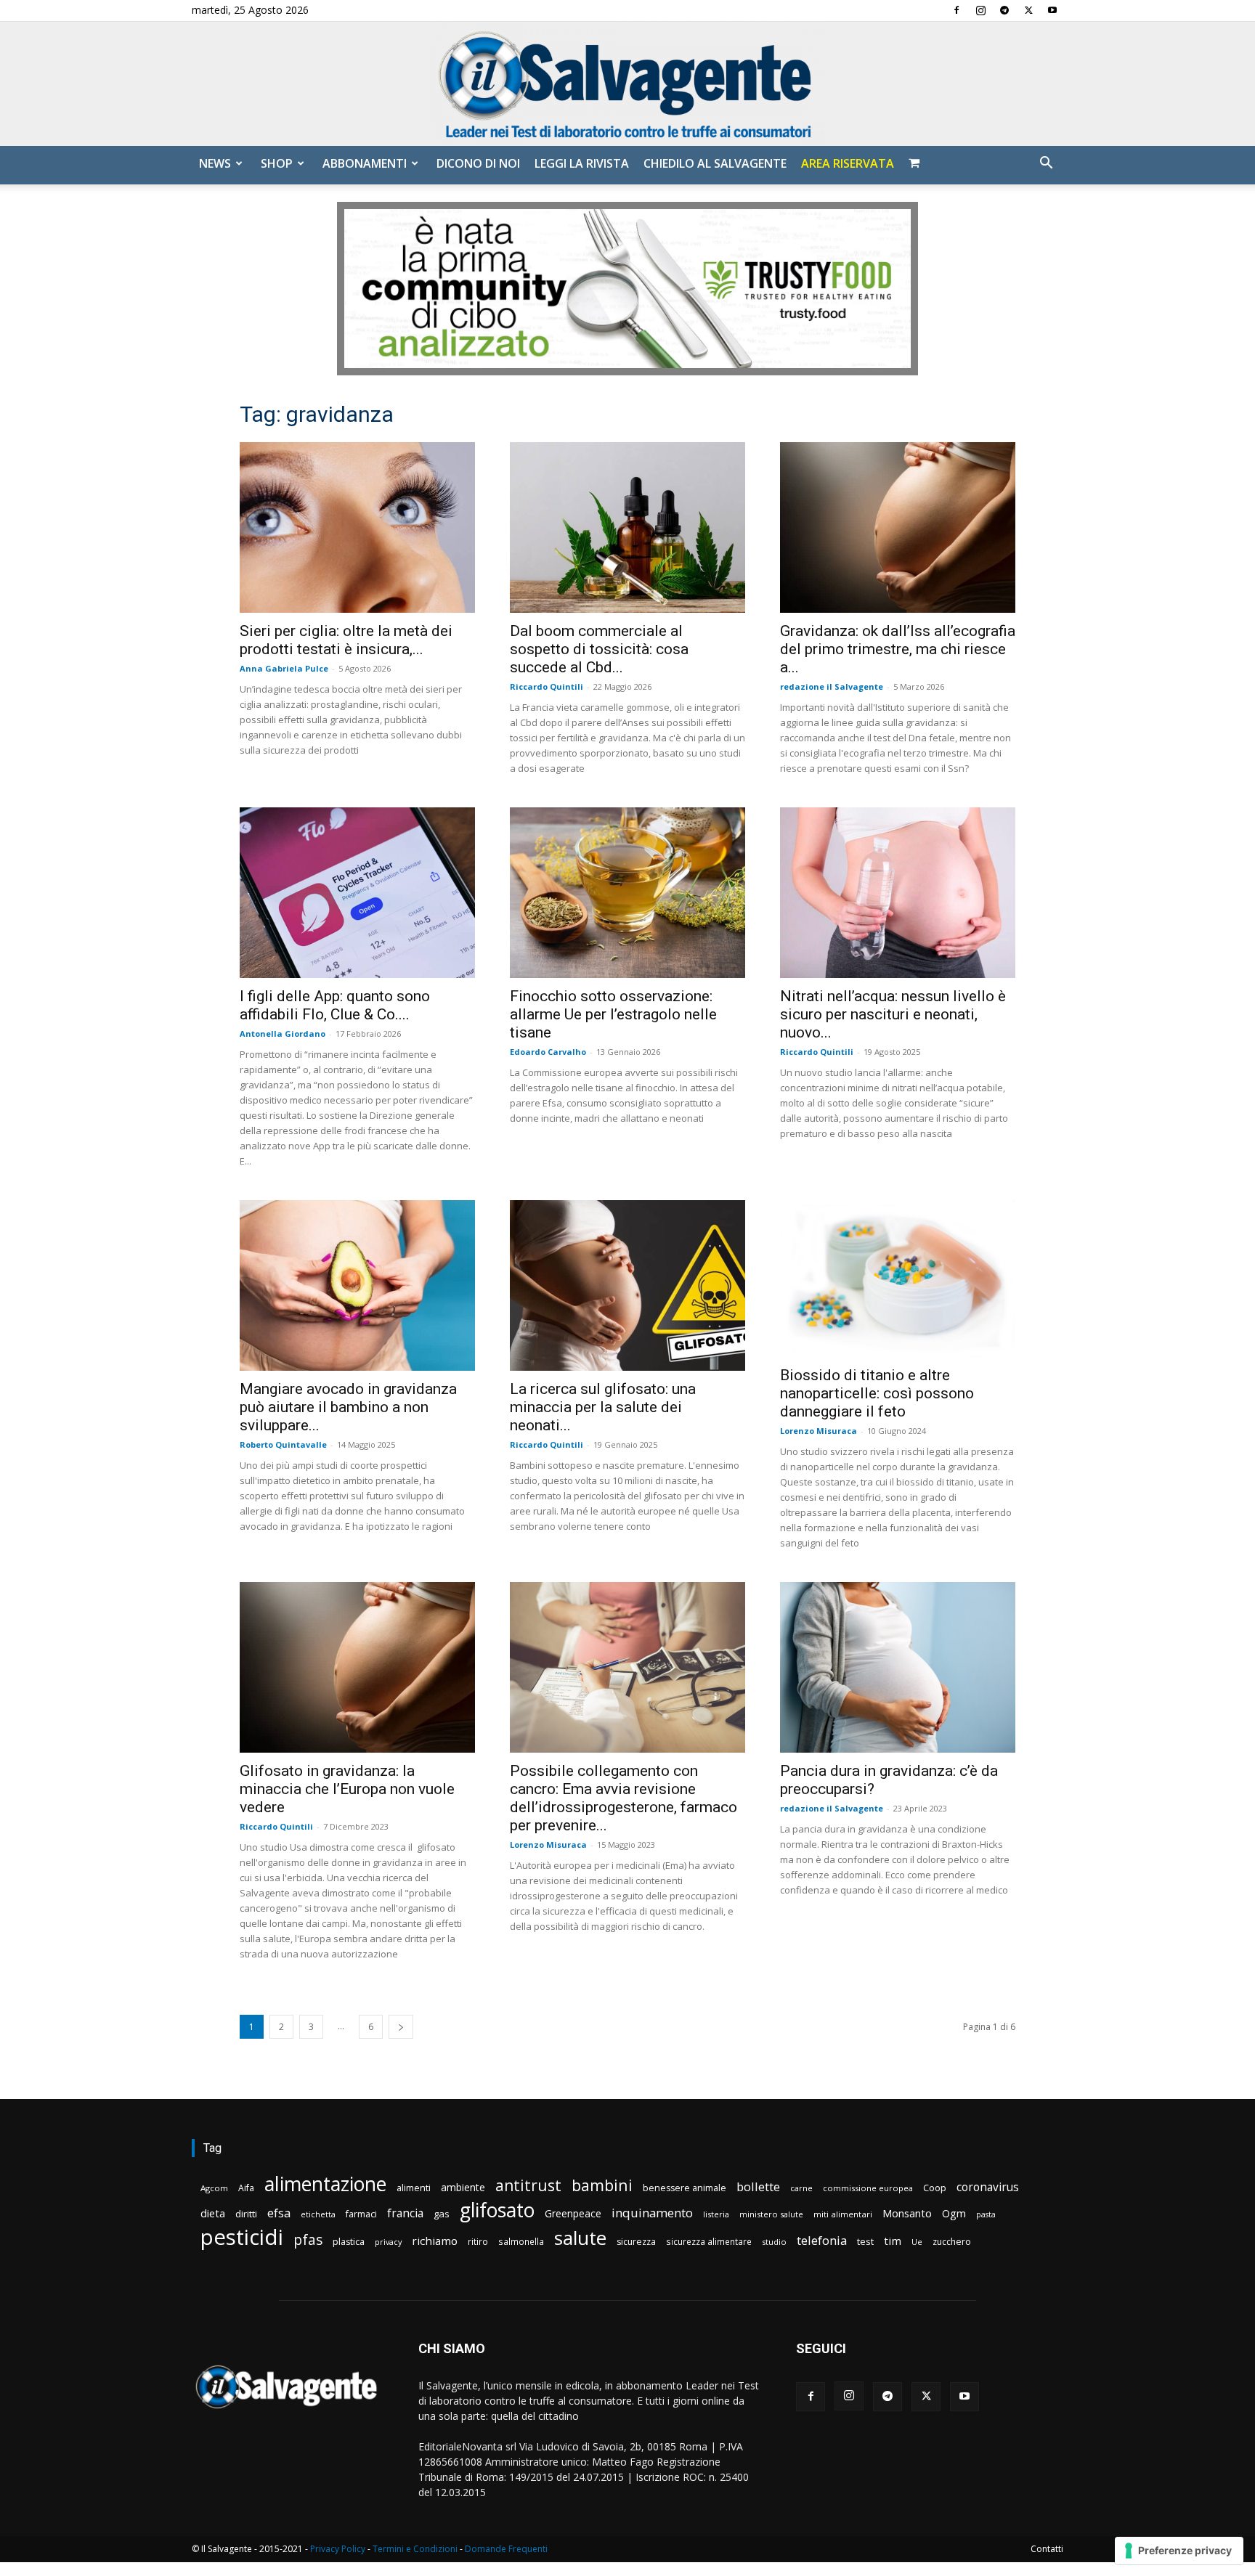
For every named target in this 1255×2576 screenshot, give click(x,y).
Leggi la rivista (582, 163)
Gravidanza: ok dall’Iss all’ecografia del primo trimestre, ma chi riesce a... (898, 649)
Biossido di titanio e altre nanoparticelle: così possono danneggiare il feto (877, 1393)
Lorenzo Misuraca (819, 1431)
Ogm (954, 2213)
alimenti (414, 2188)
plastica (349, 2242)
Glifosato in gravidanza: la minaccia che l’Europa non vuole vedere (347, 1789)
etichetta (318, 2214)
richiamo (435, 2241)
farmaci (361, 2214)
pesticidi (242, 2237)
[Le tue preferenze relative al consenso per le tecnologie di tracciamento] (1179, 2551)
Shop (277, 163)
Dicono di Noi (478, 163)
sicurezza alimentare (709, 2241)
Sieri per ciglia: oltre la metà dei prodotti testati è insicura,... (346, 640)
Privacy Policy (338, 2549)
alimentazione (325, 2184)
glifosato (497, 2210)
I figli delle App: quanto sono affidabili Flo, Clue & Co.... (335, 1005)
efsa (279, 2213)
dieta (213, 2213)
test (865, 2241)
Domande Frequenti (506, 2549)
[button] (1046, 164)
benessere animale (685, 2188)
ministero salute (771, 2214)
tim (893, 2241)
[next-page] (401, 2027)
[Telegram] (1004, 10)
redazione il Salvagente (832, 686)
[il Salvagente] (627, 84)
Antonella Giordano (283, 1034)
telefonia (822, 2240)
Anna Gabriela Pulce (284, 668)
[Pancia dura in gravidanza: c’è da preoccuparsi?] (898, 1667)
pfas (308, 2240)
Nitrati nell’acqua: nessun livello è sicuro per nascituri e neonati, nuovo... (893, 1014)
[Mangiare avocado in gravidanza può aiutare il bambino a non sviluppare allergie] (357, 1285)
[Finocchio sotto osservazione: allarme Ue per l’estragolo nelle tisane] (627, 893)
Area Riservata (848, 163)
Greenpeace (573, 2213)
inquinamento (652, 2213)
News (215, 163)
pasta (986, 2214)
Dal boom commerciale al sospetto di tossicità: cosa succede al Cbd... (599, 649)
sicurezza (636, 2242)
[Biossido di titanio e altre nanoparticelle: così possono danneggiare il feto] (898, 1279)
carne (801, 2188)
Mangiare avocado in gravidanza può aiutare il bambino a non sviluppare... (348, 1407)
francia (405, 2213)
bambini (602, 2185)
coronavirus (988, 2187)
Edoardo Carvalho (548, 1052)
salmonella (521, 2241)
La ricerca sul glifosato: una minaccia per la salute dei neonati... (603, 1407)
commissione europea (868, 2188)
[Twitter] (1028, 10)
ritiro (478, 2241)
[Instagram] (980, 10)
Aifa (246, 2188)
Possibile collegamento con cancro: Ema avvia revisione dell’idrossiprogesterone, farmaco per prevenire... (624, 1798)
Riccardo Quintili (547, 686)
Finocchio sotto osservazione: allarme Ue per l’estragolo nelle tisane (613, 1014)
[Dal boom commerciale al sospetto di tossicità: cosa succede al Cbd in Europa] (627, 527)
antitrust (528, 2185)
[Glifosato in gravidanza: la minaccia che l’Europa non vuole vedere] (357, 1667)
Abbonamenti (365, 163)
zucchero (952, 2242)
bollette (758, 2186)
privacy (388, 2242)
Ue (917, 2242)
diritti (246, 2214)
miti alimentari (843, 2214)
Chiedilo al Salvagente (715, 163)
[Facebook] (957, 10)
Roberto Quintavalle (283, 1444)
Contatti (1047, 2549)
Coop (935, 2188)
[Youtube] (1052, 10)
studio (774, 2242)
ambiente (463, 2187)
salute (580, 2238)
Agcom (214, 2188)
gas (442, 2214)
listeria (716, 2214)
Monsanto (907, 2213)
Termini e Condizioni (415, 2549)
